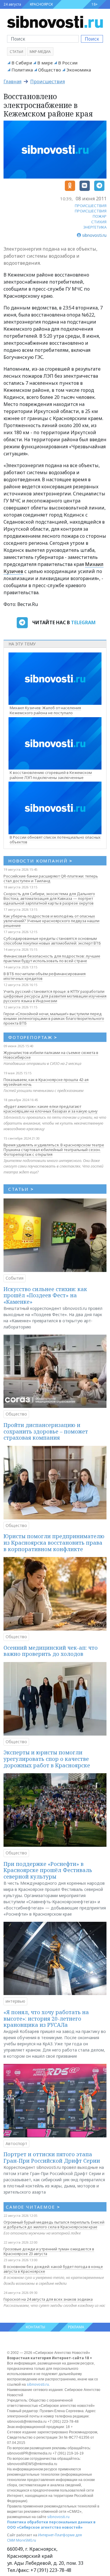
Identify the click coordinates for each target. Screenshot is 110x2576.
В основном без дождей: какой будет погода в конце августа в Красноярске (53, 2269)
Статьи (16, 52)
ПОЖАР (100, 216)
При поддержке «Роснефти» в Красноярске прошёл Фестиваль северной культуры (48, 1870)
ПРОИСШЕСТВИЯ (91, 206)
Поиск (92, 39)
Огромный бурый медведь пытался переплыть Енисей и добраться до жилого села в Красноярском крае (54, 2224)
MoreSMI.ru (26, 2540)
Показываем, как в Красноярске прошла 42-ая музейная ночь (46, 1082)
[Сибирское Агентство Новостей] (55, 21)
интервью (15, 2001)
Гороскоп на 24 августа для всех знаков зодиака (48, 2299)
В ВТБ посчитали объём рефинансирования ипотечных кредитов (45, 976)
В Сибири (22, 63)
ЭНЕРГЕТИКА (95, 227)
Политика (22, 70)
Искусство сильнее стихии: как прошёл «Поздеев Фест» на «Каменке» (45, 1295)
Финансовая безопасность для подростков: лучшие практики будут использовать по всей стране (52, 958)
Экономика (79, 70)
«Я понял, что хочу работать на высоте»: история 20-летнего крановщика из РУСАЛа (46, 2018)
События (15, 1278)
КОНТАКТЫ (35, 2327)
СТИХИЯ (99, 222)
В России (68, 63)
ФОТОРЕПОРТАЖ (33, 1037)
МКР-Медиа (40, 52)
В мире (45, 63)
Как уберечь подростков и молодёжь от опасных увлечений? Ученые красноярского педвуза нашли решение (51, 921)
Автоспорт (16, 2143)
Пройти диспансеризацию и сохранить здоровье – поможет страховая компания (46, 1431)
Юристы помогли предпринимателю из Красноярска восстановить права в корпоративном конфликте (54, 1542)
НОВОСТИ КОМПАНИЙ (40, 861)
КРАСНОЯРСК (41, 4)
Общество (50, 70)
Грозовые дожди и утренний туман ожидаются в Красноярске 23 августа (49, 2251)
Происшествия (48, 81)
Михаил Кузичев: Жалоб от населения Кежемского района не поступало (45, 710)
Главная (12, 81)
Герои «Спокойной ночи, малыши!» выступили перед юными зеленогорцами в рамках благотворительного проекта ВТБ (54, 1018)
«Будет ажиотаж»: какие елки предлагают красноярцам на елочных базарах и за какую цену (51, 1109)
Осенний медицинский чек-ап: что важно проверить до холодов (51, 1651)
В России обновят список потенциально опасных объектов (55, 840)
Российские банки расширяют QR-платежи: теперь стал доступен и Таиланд (51, 878)
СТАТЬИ (21, 1189)
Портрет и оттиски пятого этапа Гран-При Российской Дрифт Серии (52, 2157)
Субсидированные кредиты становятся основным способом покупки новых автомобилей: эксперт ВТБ (52, 941)
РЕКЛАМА (76, 2327)
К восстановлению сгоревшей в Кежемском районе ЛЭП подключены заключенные (51, 775)
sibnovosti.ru (38, 2384)
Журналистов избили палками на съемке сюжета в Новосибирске (51, 1055)
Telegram (83, 622)
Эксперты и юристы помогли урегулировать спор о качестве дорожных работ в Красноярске (47, 1759)
